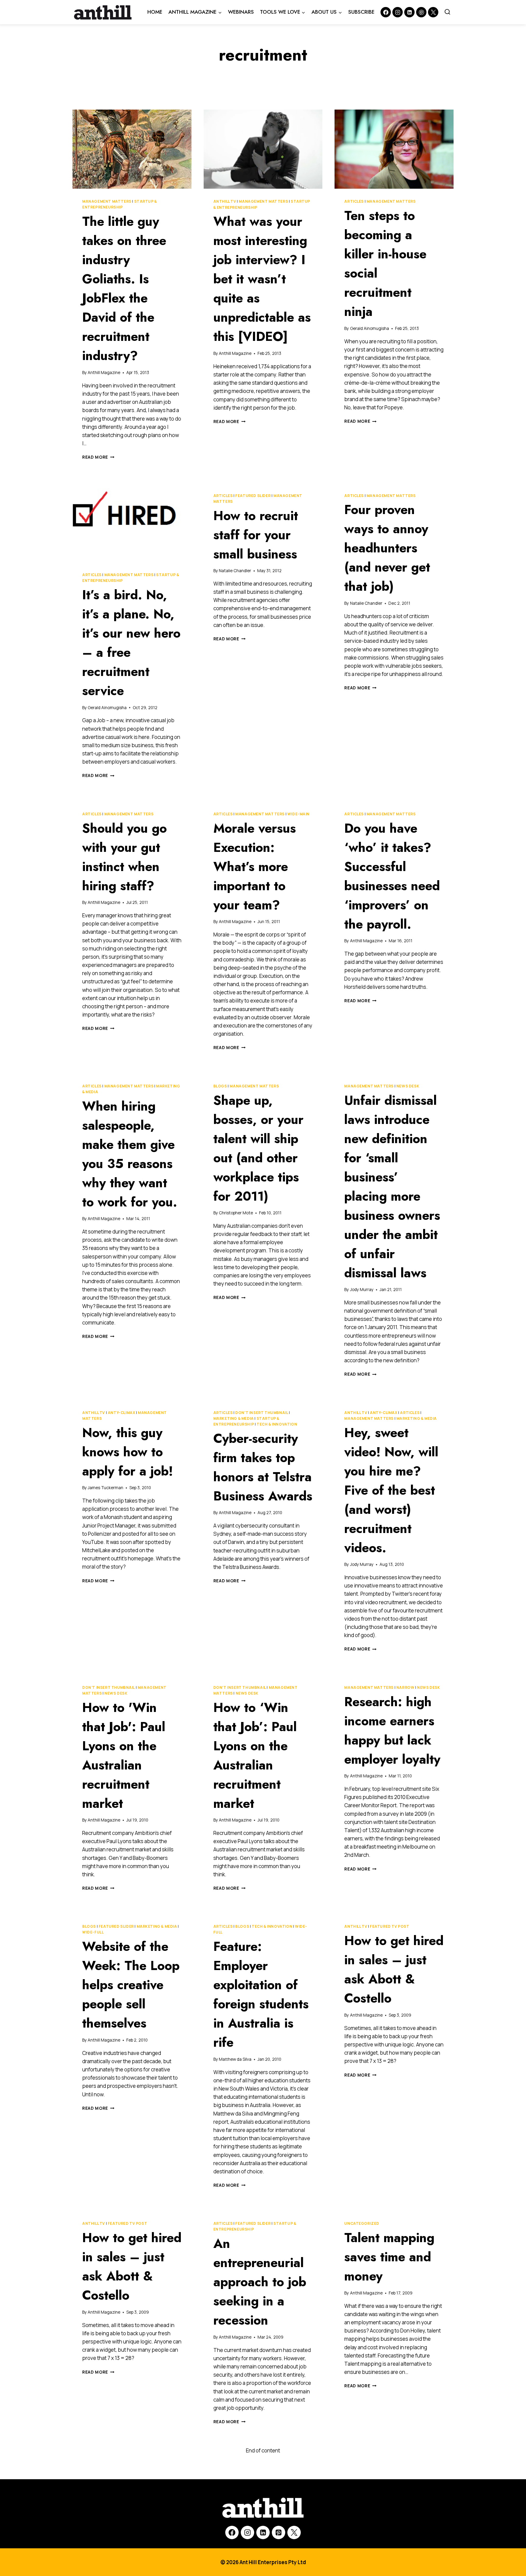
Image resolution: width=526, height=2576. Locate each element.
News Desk (408, 1086)
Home (155, 12)
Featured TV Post (390, 1926)
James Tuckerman (105, 1488)
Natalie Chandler (235, 571)
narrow (405, 1687)
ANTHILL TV (225, 201)
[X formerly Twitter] (433, 12)
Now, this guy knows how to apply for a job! (128, 1452)
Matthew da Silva (235, 2059)
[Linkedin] (409, 12)
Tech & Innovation (277, 1424)
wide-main (298, 814)
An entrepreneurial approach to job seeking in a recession (260, 2282)
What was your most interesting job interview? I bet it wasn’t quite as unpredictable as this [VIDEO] (262, 279)
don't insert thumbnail (262, 1413)
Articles (354, 201)
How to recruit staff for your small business (256, 535)
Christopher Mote (236, 1213)
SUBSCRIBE (361, 12)
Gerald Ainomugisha (370, 328)
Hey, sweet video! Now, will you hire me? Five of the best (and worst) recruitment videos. (391, 1490)
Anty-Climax (122, 1413)
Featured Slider (253, 496)
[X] (294, 2532)
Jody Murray (362, 1290)
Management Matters (107, 201)
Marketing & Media (234, 1418)
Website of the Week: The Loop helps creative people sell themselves (131, 1985)
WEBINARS (241, 12)
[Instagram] (398, 12)
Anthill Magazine (104, 373)
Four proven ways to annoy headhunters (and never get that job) (387, 548)
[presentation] (132, 149)
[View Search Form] (447, 12)
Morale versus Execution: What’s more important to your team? (255, 867)
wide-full (93, 1932)
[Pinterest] (421, 12)
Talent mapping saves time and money (389, 2257)
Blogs (220, 1086)
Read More (98, 457)
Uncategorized (362, 2223)
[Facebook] (386, 12)
